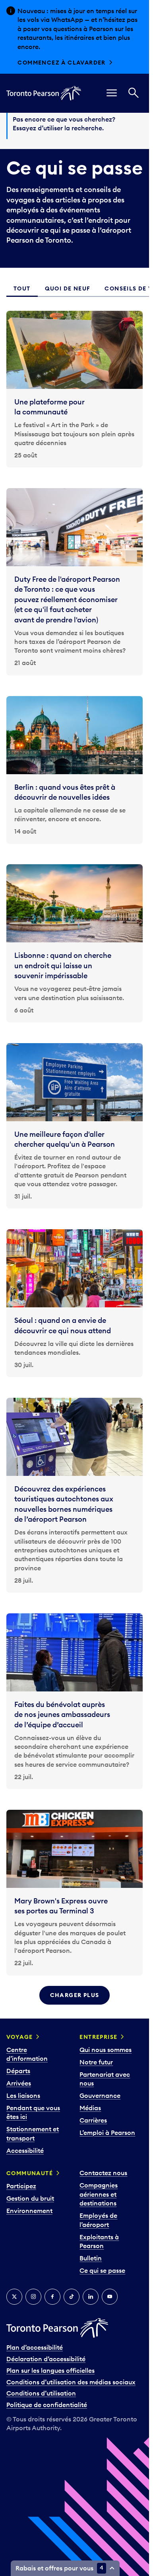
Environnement (29, 2211)
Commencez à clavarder (61, 63)
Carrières (93, 2120)
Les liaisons (23, 2095)
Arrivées (19, 2083)
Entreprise (98, 2037)
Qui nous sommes (106, 2050)
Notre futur (96, 2062)
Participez (21, 2186)
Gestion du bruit (30, 2198)
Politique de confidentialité (47, 2405)
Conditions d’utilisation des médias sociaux (71, 2382)
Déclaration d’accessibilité (46, 2359)
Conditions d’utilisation (41, 2393)
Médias (90, 2108)
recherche (87, 128)
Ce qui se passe (102, 2270)
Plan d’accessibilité (35, 2347)
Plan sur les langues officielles (50, 2370)
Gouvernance (100, 2095)
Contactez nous (103, 2173)
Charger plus (75, 1995)
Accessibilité (25, 2150)
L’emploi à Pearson (107, 2133)
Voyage (19, 2037)
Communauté (30, 2173)
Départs (18, 2071)
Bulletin (91, 2258)
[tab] (22, 289)
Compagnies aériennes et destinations (99, 2194)
